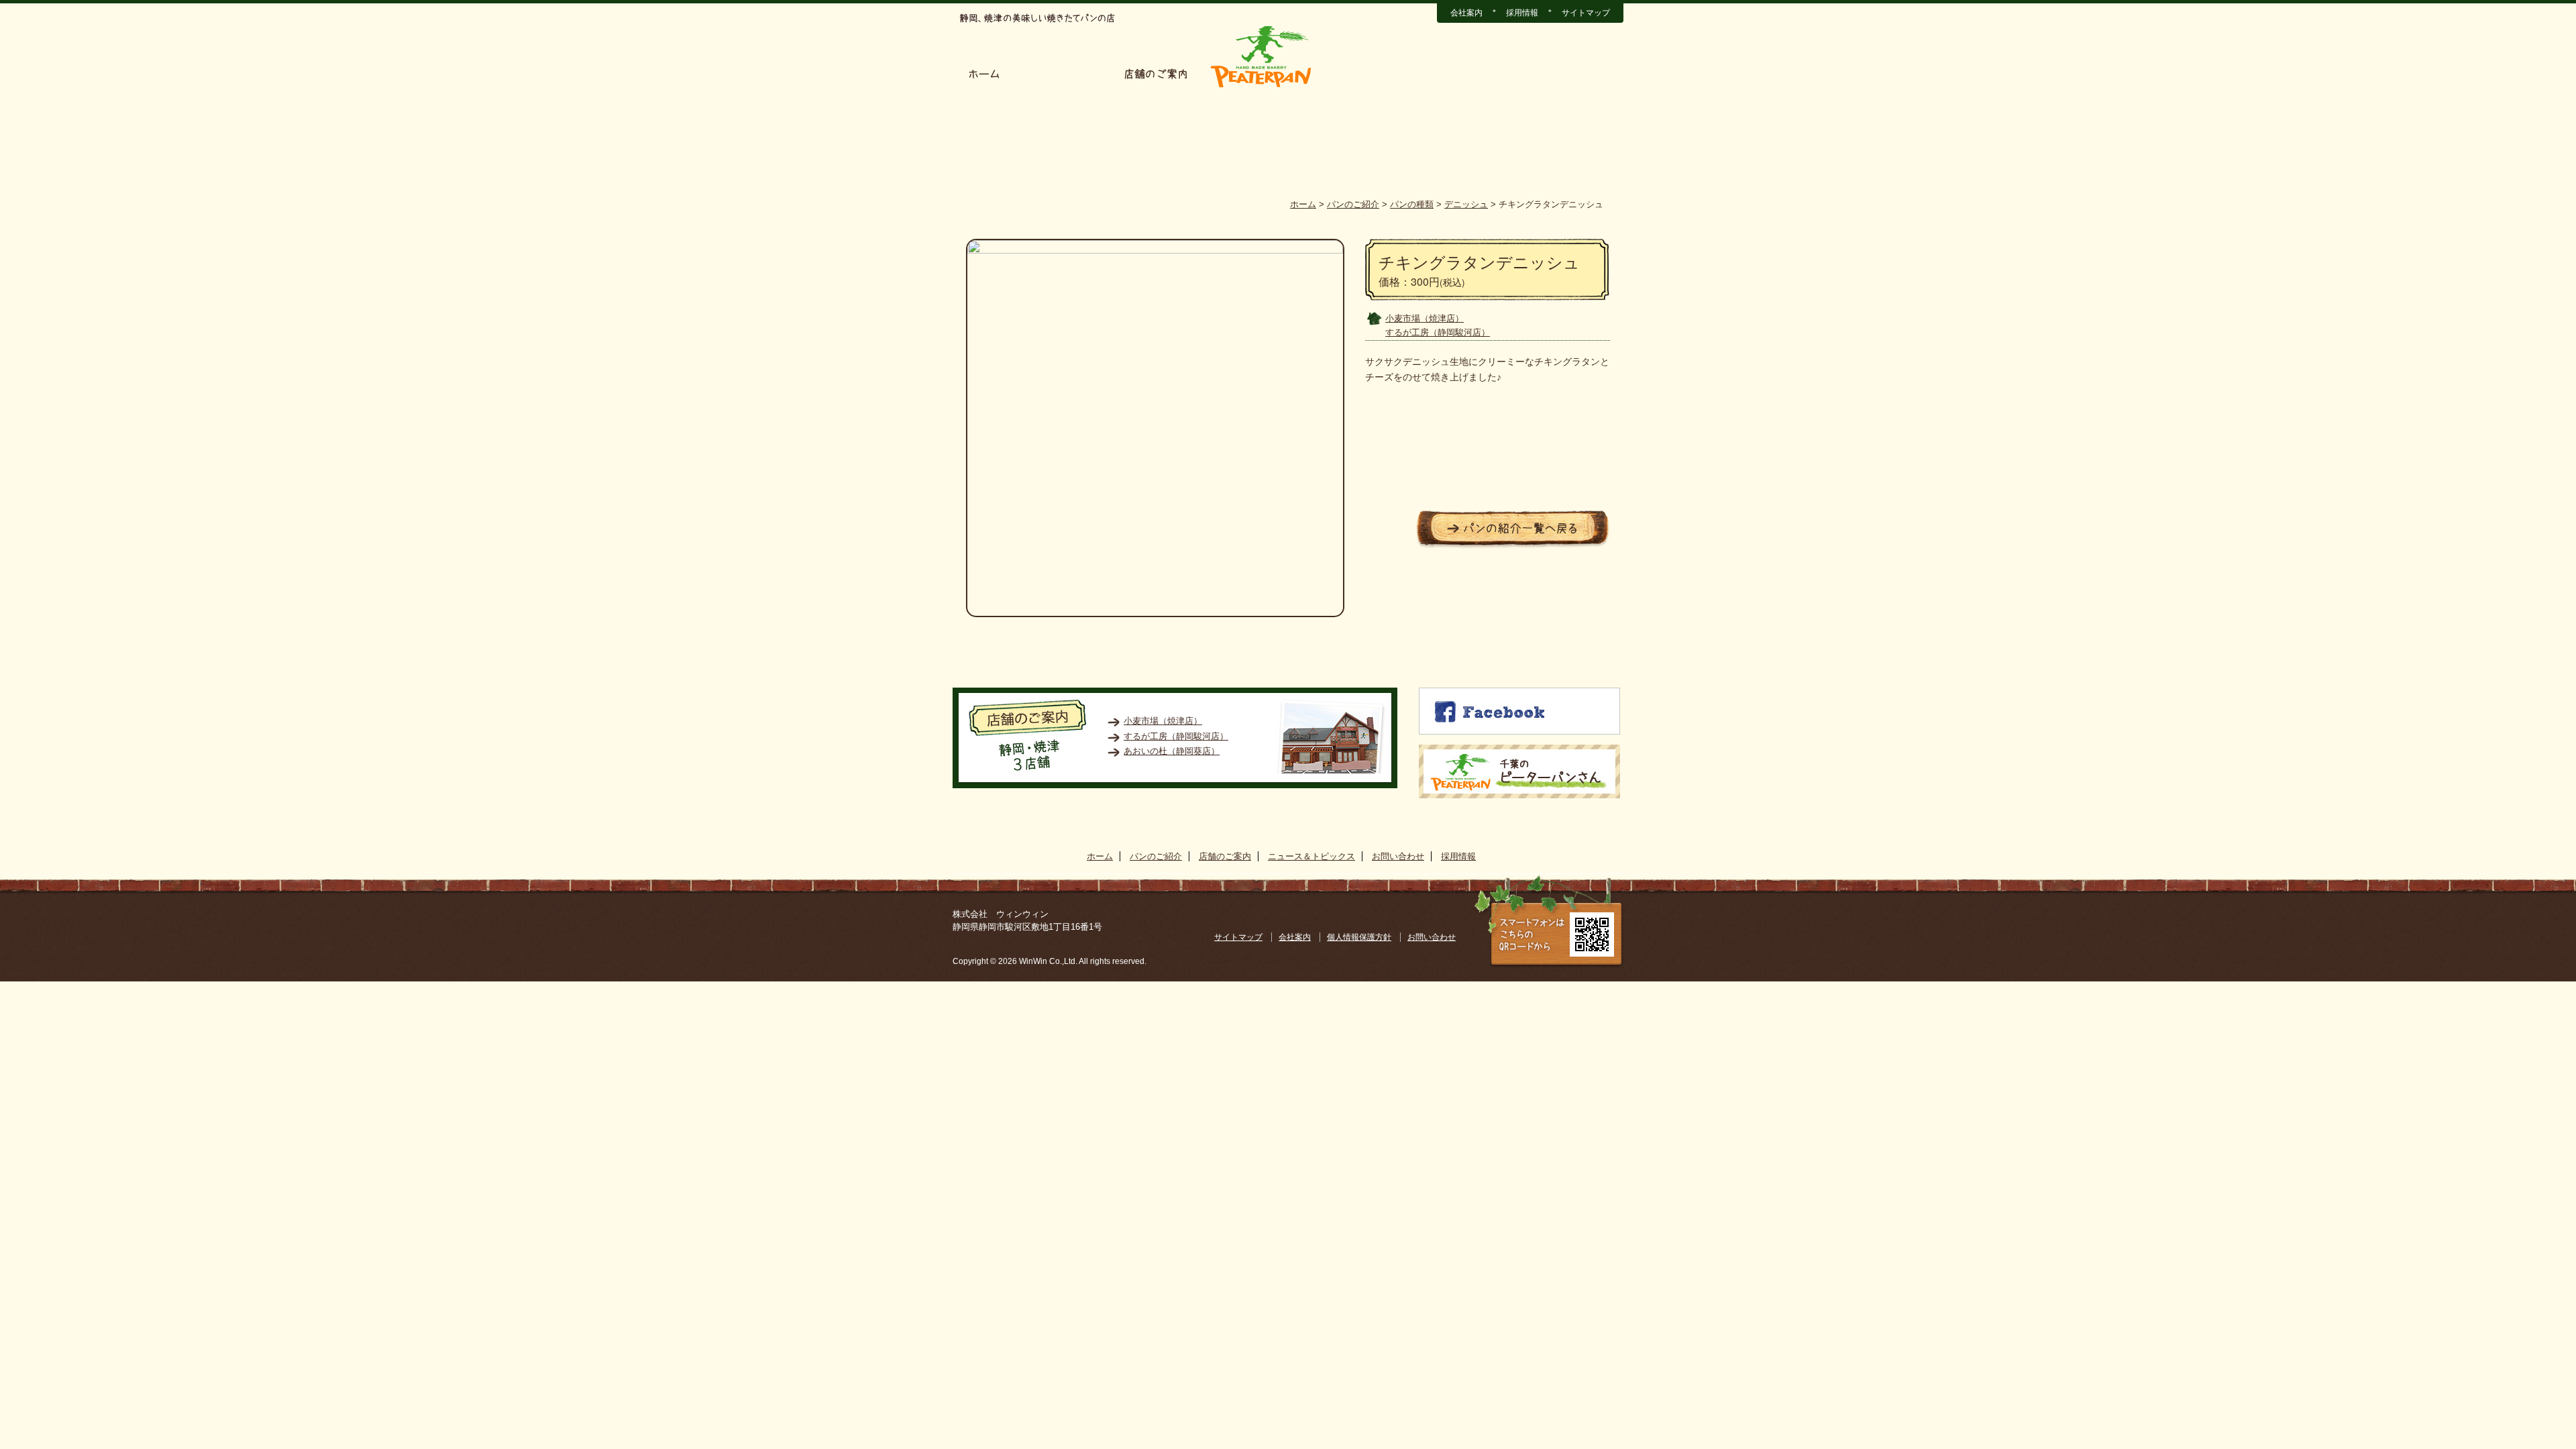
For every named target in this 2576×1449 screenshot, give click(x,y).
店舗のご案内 (1156, 74)
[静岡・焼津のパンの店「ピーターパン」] (1261, 88)
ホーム (984, 74)
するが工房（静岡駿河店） (1438, 332)
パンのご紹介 (1062, 74)
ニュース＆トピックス (1386, 74)
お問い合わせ (1502, 74)
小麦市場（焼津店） (1425, 318)
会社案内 (1466, 13)
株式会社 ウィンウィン (1001, 914)
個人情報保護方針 (1359, 937)
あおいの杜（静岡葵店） (1172, 751)
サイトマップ (1586, 13)
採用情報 (1522, 13)
